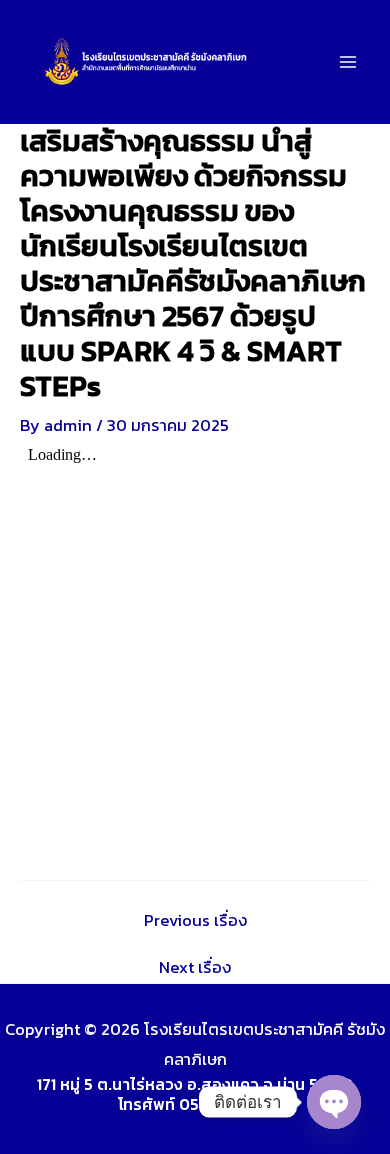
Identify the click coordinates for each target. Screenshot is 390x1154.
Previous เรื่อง (195, 920)
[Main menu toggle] (347, 62)
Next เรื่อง (195, 967)
